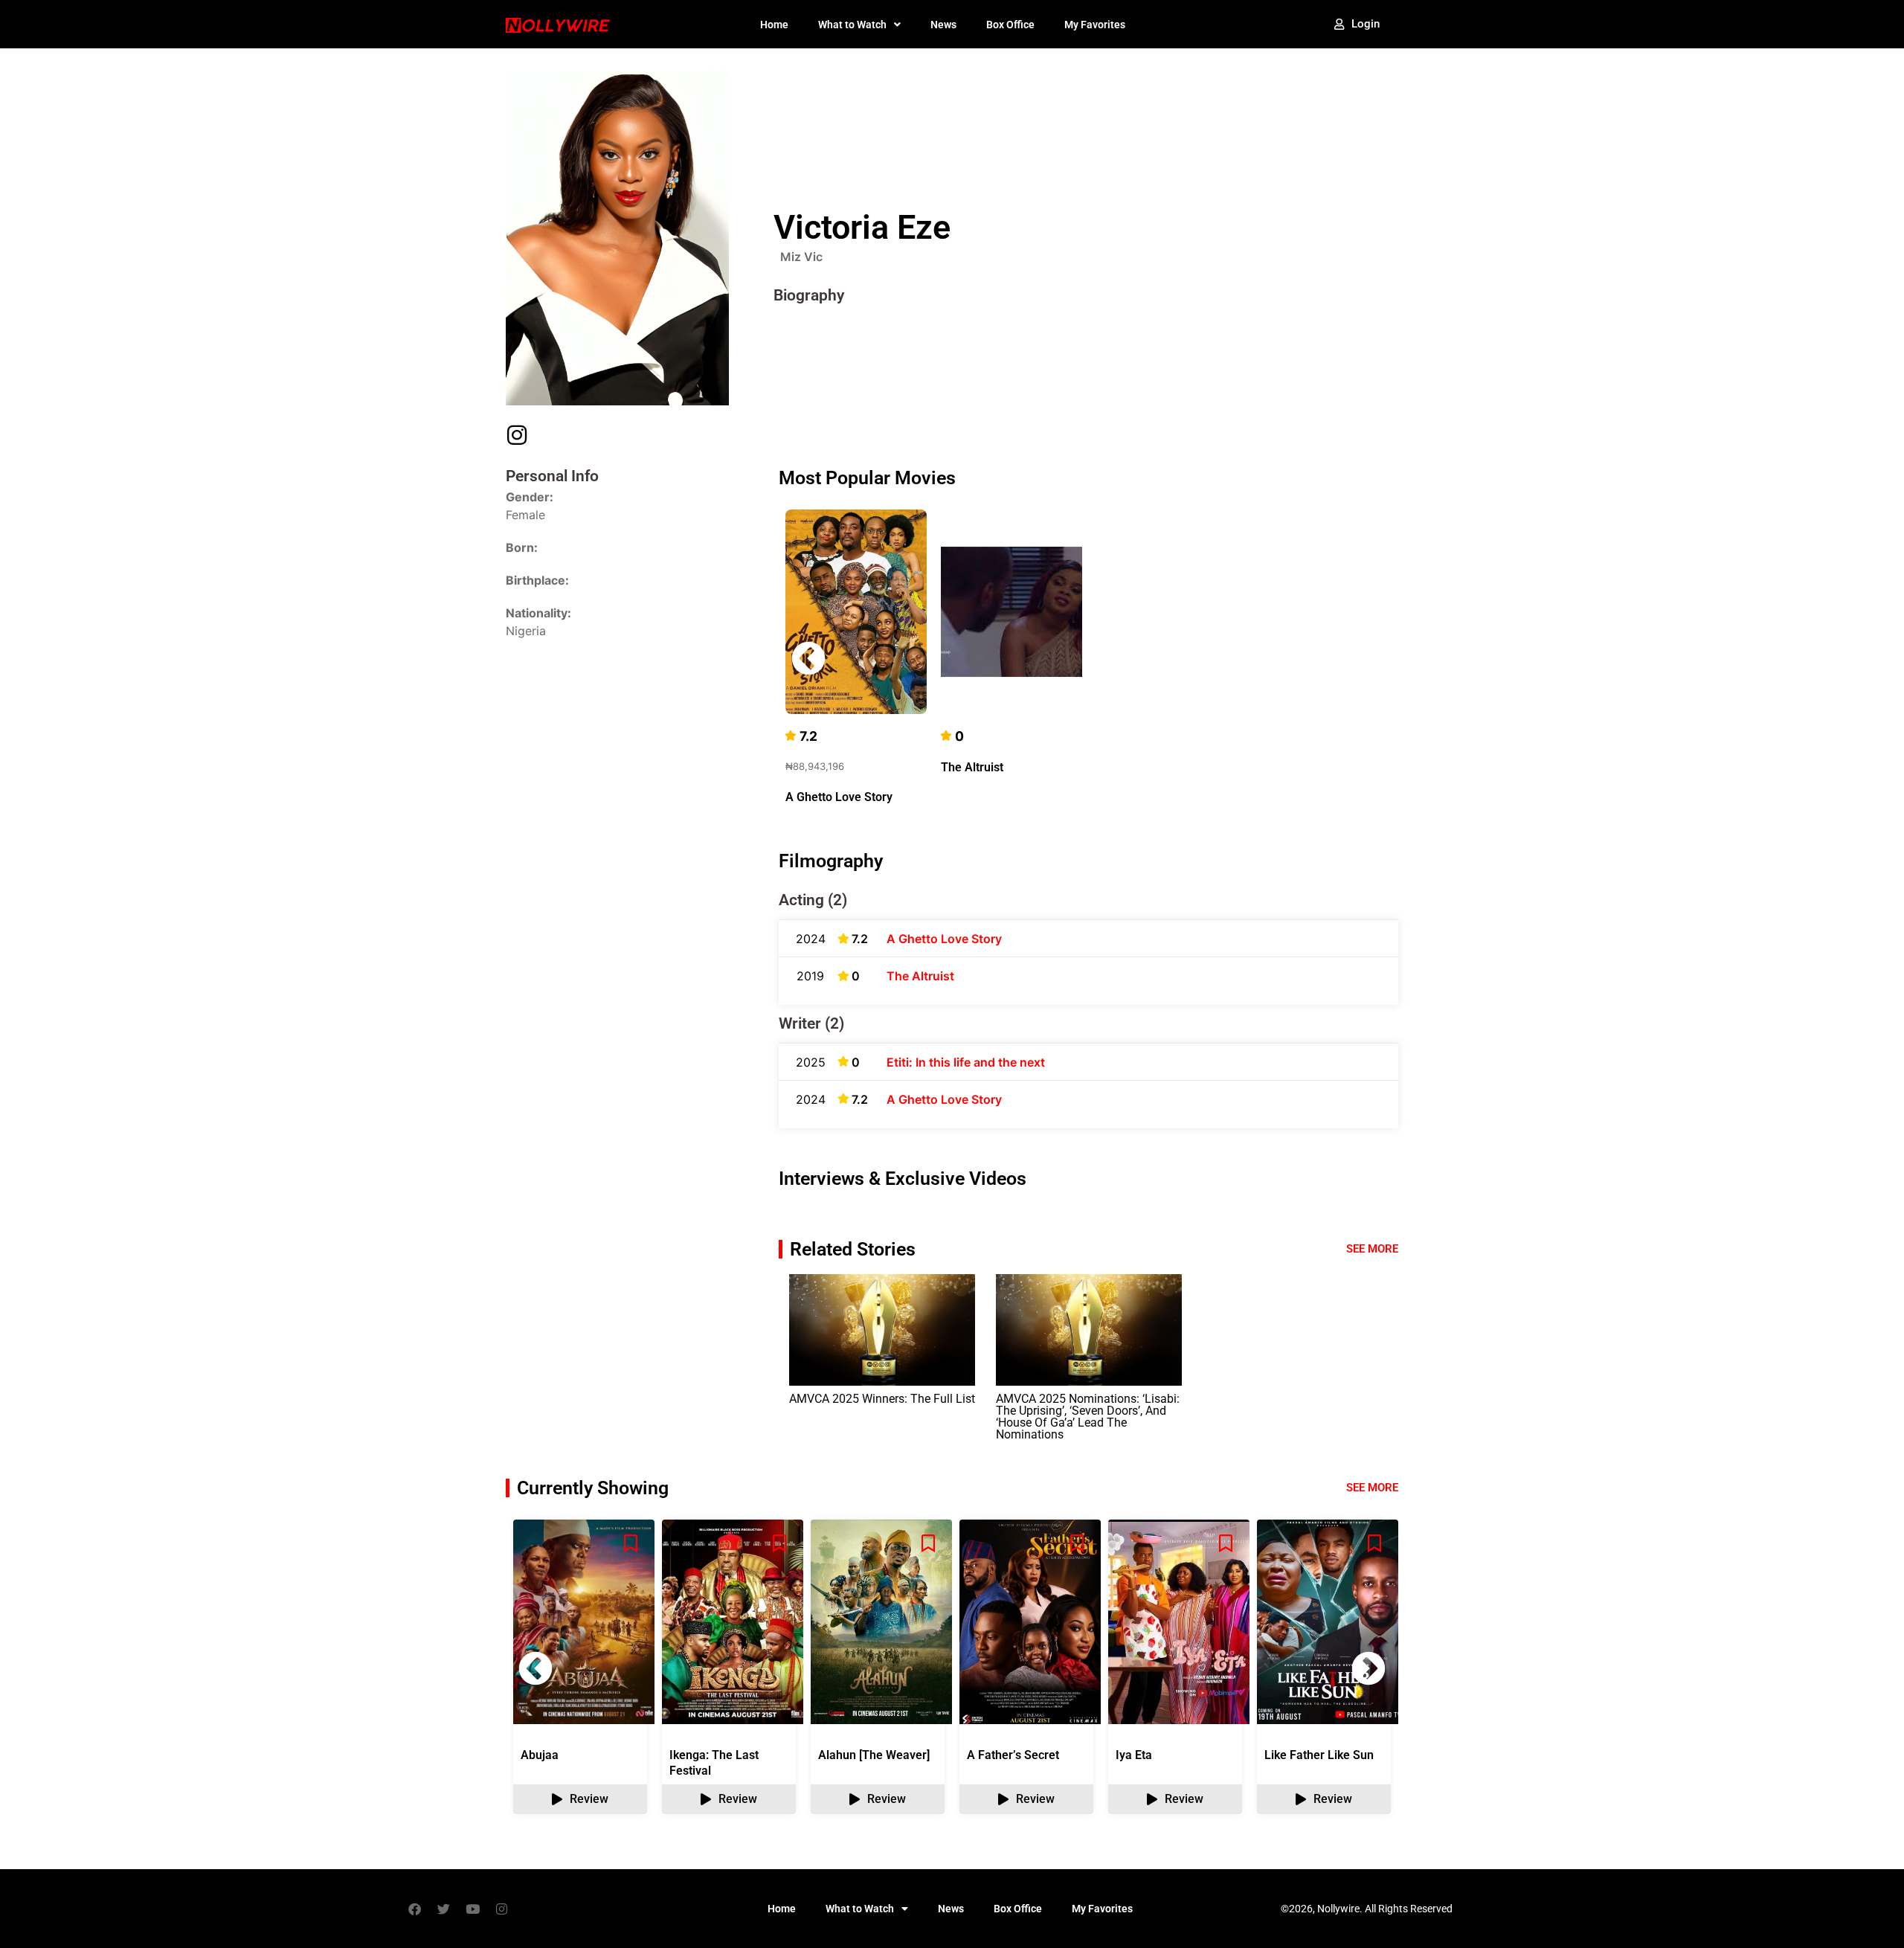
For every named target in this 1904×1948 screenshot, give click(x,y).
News (943, 25)
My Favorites (1095, 25)
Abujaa (540, 1755)
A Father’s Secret (1013, 1755)
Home (774, 25)
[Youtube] (472, 1909)
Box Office (1010, 25)
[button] (1368, 658)
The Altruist (972, 767)
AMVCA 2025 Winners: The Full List (882, 1399)
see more (1372, 1488)
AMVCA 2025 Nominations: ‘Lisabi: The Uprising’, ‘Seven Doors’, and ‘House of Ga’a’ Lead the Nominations (1088, 1417)
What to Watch (852, 25)
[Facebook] (414, 1909)
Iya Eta (1134, 1755)
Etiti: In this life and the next (966, 1062)
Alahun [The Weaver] (874, 1755)
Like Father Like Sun (1319, 1755)
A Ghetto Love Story (839, 797)
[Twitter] (443, 1909)
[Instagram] (501, 1909)
